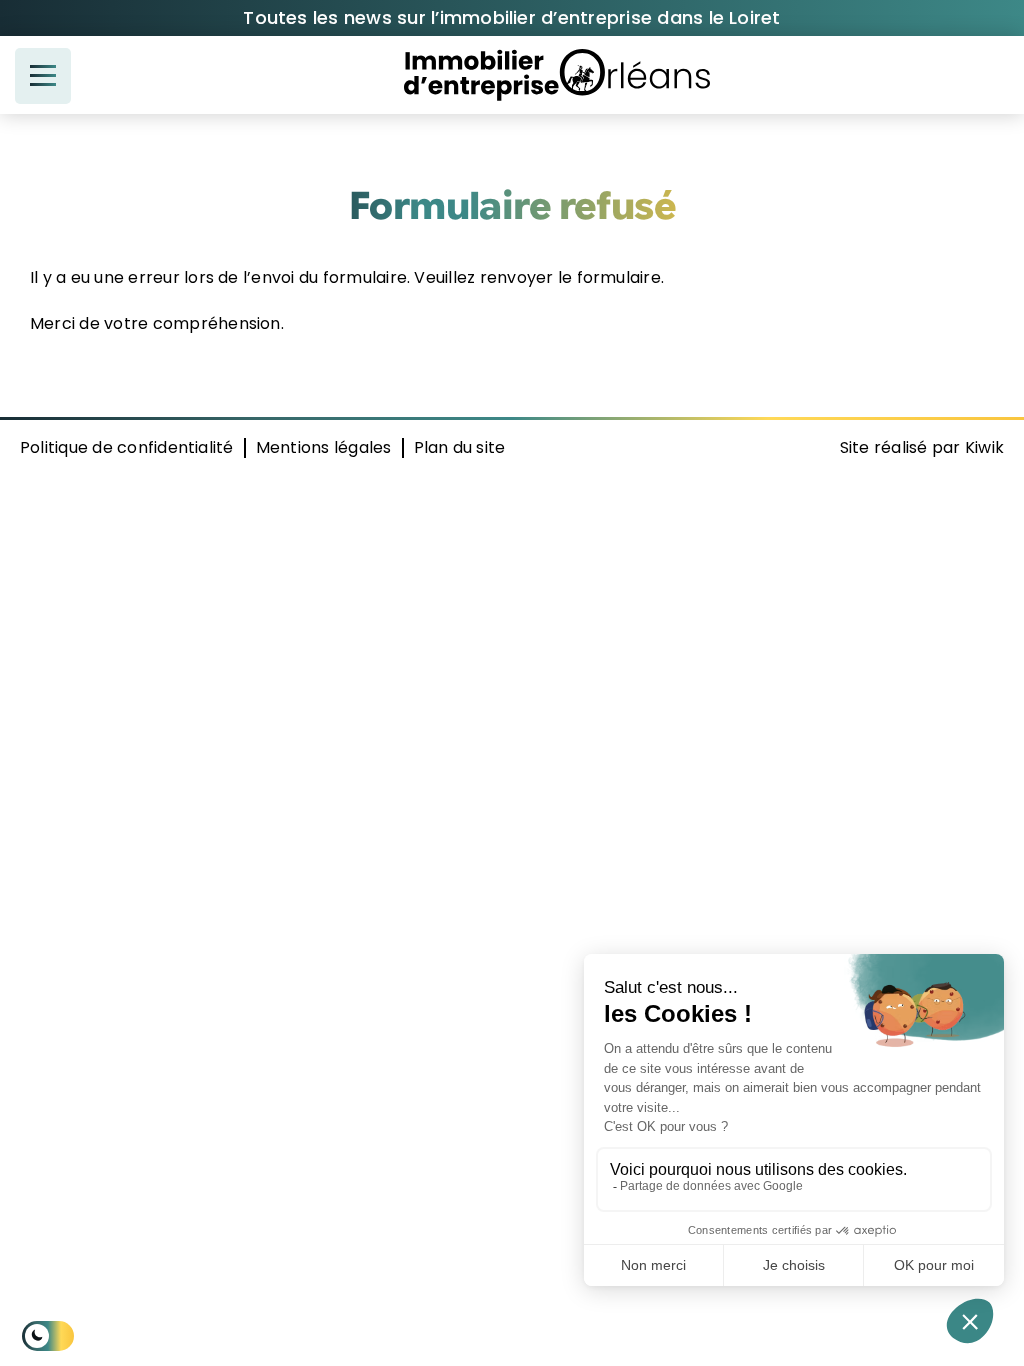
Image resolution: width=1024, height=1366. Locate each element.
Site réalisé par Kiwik (922, 447)
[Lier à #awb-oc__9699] (43, 76)
